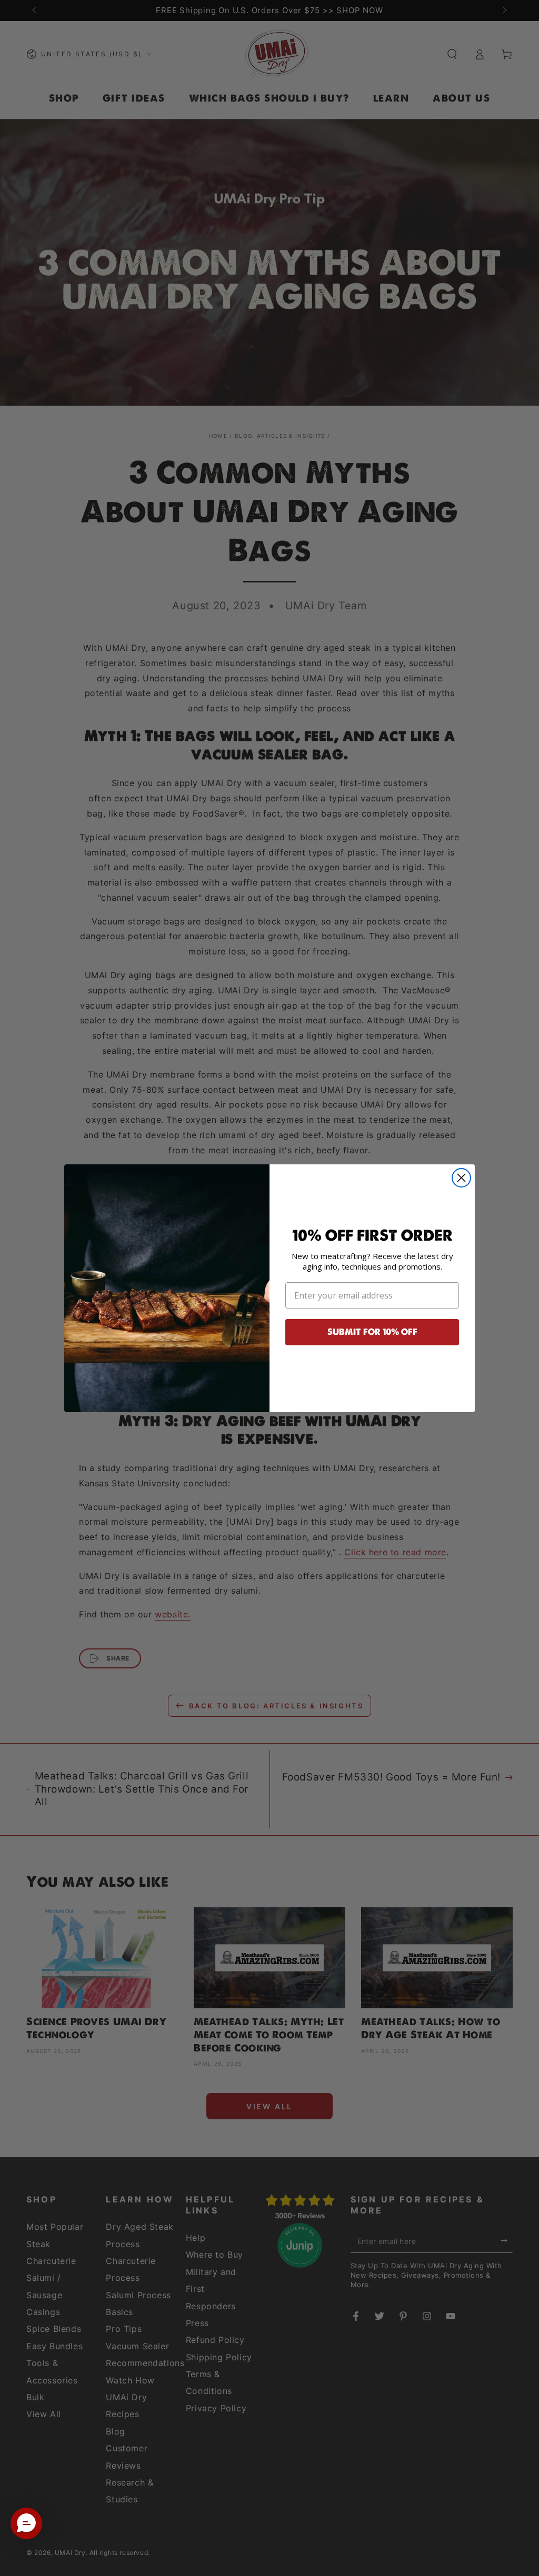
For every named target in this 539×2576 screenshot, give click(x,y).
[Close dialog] (461, 1178)
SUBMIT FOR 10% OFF (372, 1332)
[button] (26, 2523)
